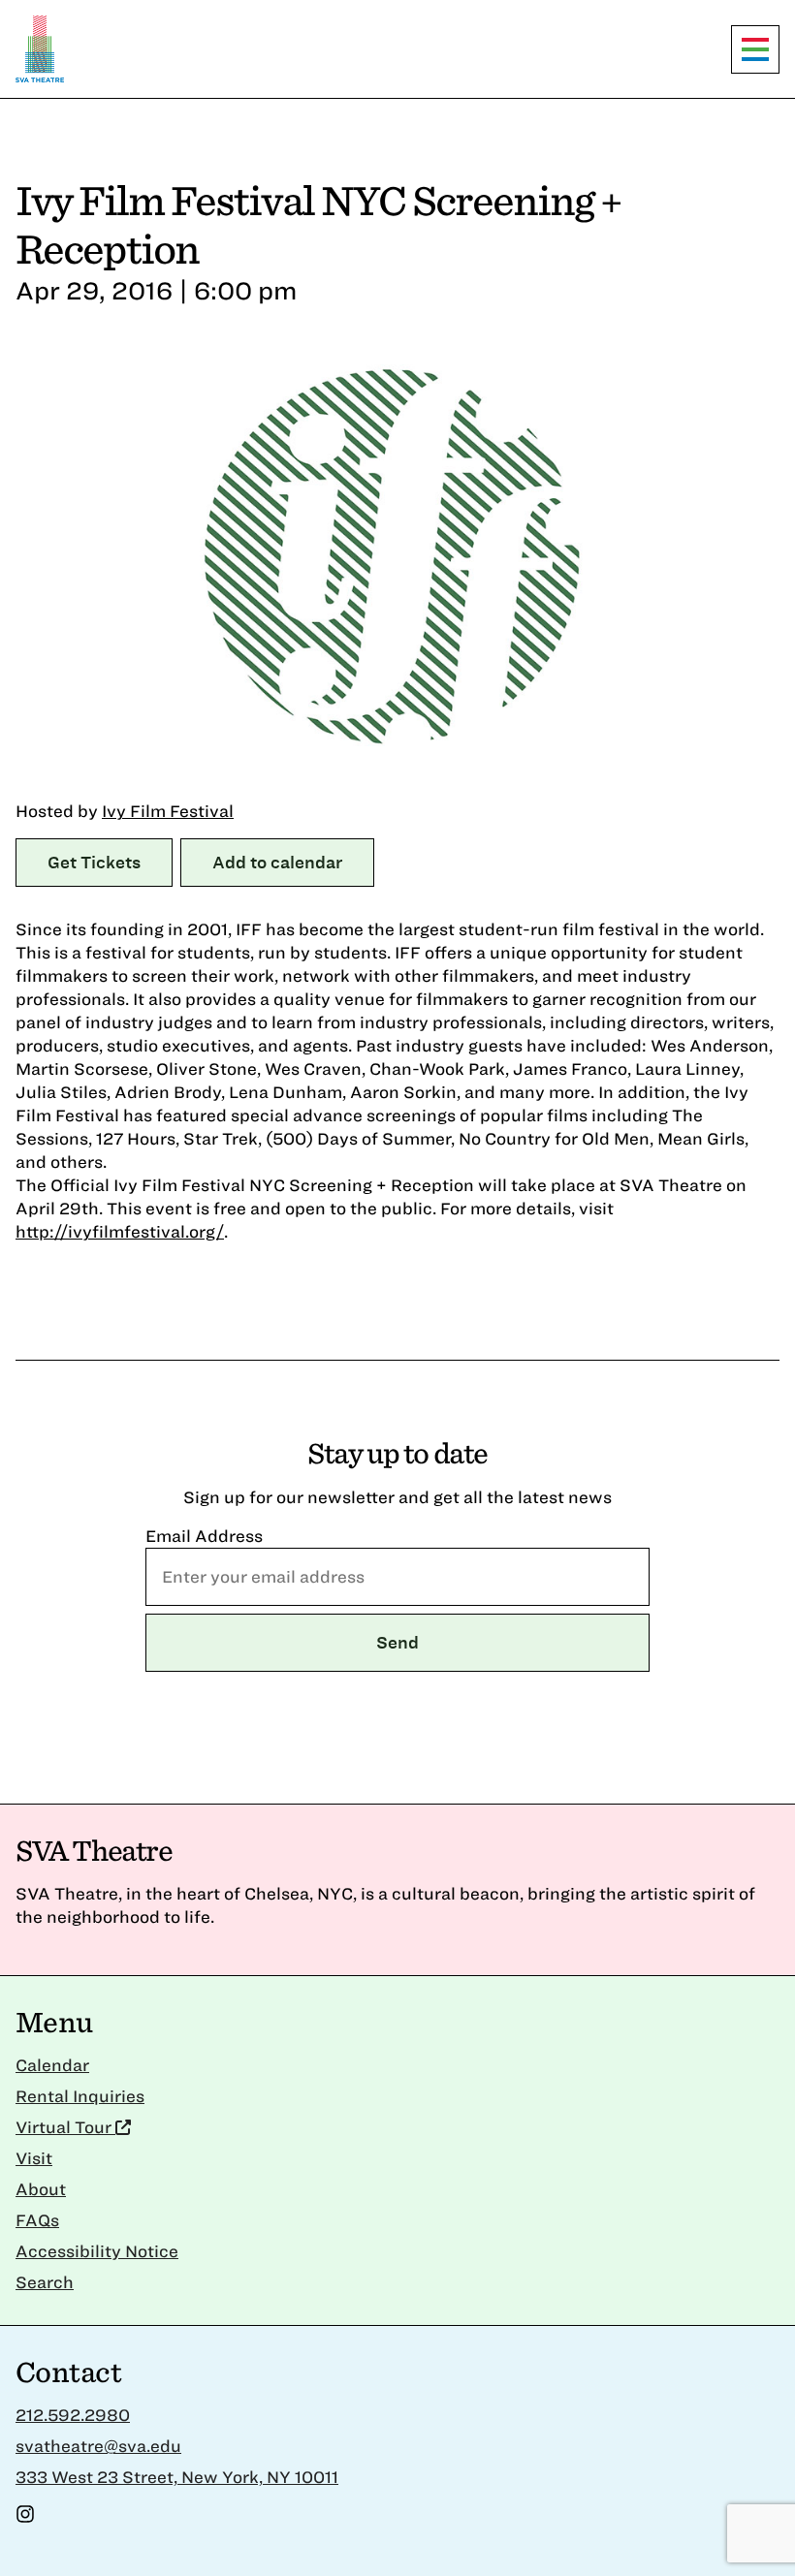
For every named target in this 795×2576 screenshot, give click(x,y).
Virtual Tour (65, 2127)
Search (45, 2282)
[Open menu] (755, 49)
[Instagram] (25, 2517)
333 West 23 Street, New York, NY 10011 (177, 2477)
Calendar (52, 2065)
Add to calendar (277, 862)
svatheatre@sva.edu (98, 2446)
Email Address (204, 1536)
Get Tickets (94, 862)
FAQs (37, 2220)
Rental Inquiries (80, 2096)
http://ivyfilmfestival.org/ (120, 1231)
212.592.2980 (73, 2415)
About (41, 2189)
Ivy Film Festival (168, 811)
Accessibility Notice (97, 2251)
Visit (34, 2158)
